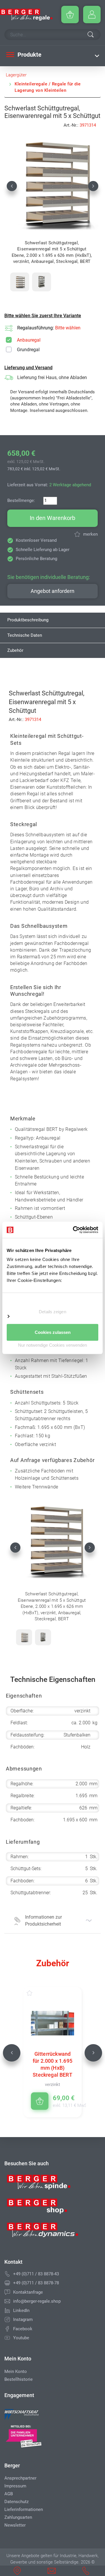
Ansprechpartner (20, 2478)
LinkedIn (21, 2310)
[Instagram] (7, 2320)
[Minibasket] (70, 15)
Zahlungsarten (18, 2517)
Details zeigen (52, 1311)
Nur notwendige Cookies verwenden (52, 1345)
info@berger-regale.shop (37, 2301)
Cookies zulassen (53, 1332)
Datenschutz (16, 2502)
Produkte (29, 55)
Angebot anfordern (52, 591)
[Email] (7, 2301)
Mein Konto (16, 2372)
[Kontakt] (7, 2292)
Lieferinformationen (24, 2509)
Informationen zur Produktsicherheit (43, 1921)
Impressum (15, 2486)
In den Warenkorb (52, 518)
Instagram (23, 2320)
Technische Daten (25, 635)
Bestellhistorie (19, 2379)
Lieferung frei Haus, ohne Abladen (52, 377)
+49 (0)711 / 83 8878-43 (36, 2274)
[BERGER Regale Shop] (26, 15)
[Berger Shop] (43, 2208)
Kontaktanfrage (28, 2292)
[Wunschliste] (35, 1993)
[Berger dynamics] (43, 2232)
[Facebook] (7, 2329)
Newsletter (15, 2525)
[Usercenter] (92, 15)
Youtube (21, 2338)
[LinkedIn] (7, 2310)
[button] (12, 186)
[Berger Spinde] (43, 2184)
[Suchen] (91, 35)
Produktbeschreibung (28, 620)
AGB (9, 2494)
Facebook (23, 2329)
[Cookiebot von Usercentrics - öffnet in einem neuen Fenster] (74, 1230)
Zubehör (15, 650)
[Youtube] (7, 2338)
